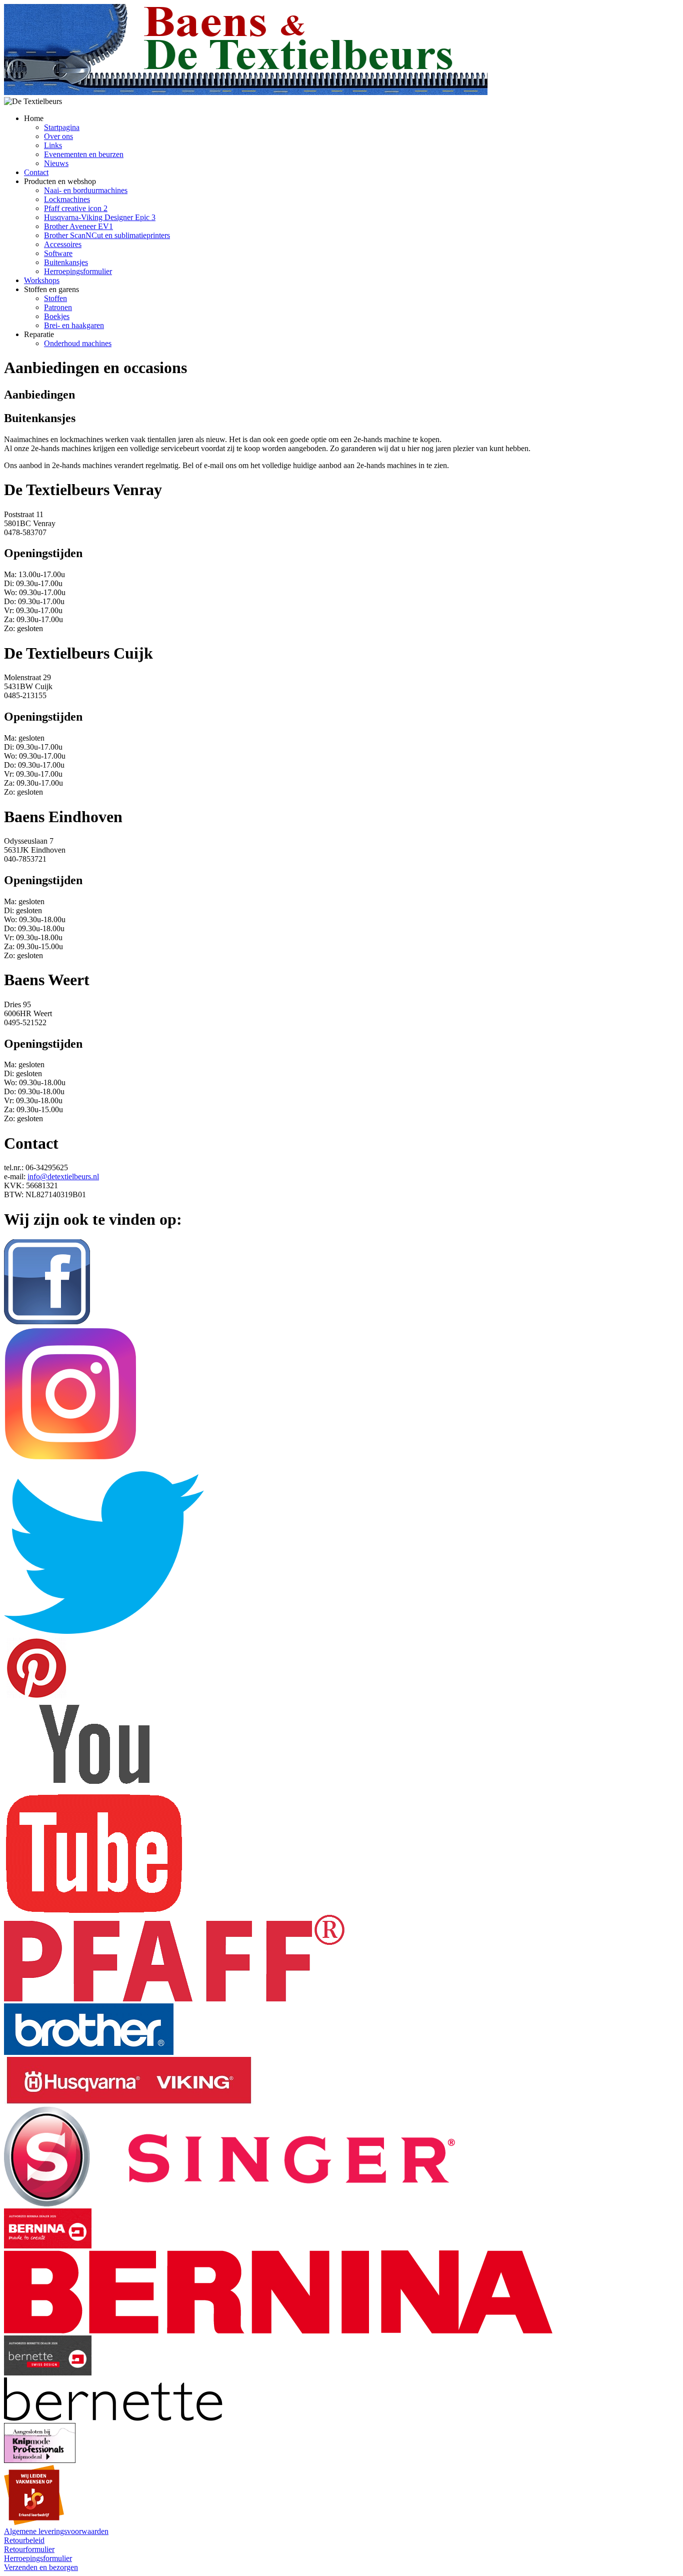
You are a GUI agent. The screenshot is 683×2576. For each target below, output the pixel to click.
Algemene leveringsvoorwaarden (56, 2531)
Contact (36, 172)
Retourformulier (29, 2549)
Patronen (58, 307)
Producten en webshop (60, 181)
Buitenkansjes (66, 262)
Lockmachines (67, 199)
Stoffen (55, 298)
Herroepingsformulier (78, 271)
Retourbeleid (24, 2540)
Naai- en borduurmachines (86, 190)
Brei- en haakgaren (74, 325)
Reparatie (39, 334)
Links (53, 145)
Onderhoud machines (78, 343)
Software (58, 253)
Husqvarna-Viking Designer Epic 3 (100, 217)
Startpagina (62, 127)
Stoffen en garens (51, 289)
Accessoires (63, 244)
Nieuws (56, 163)
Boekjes (57, 316)
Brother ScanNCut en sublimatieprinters (107, 235)
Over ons (58, 136)
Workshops (42, 280)
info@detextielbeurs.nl (63, 1176)
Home (34, 118)
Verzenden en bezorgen (41, 2567)
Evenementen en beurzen (84, 154)
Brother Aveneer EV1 (78, 226)
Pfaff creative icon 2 (76, 208)
